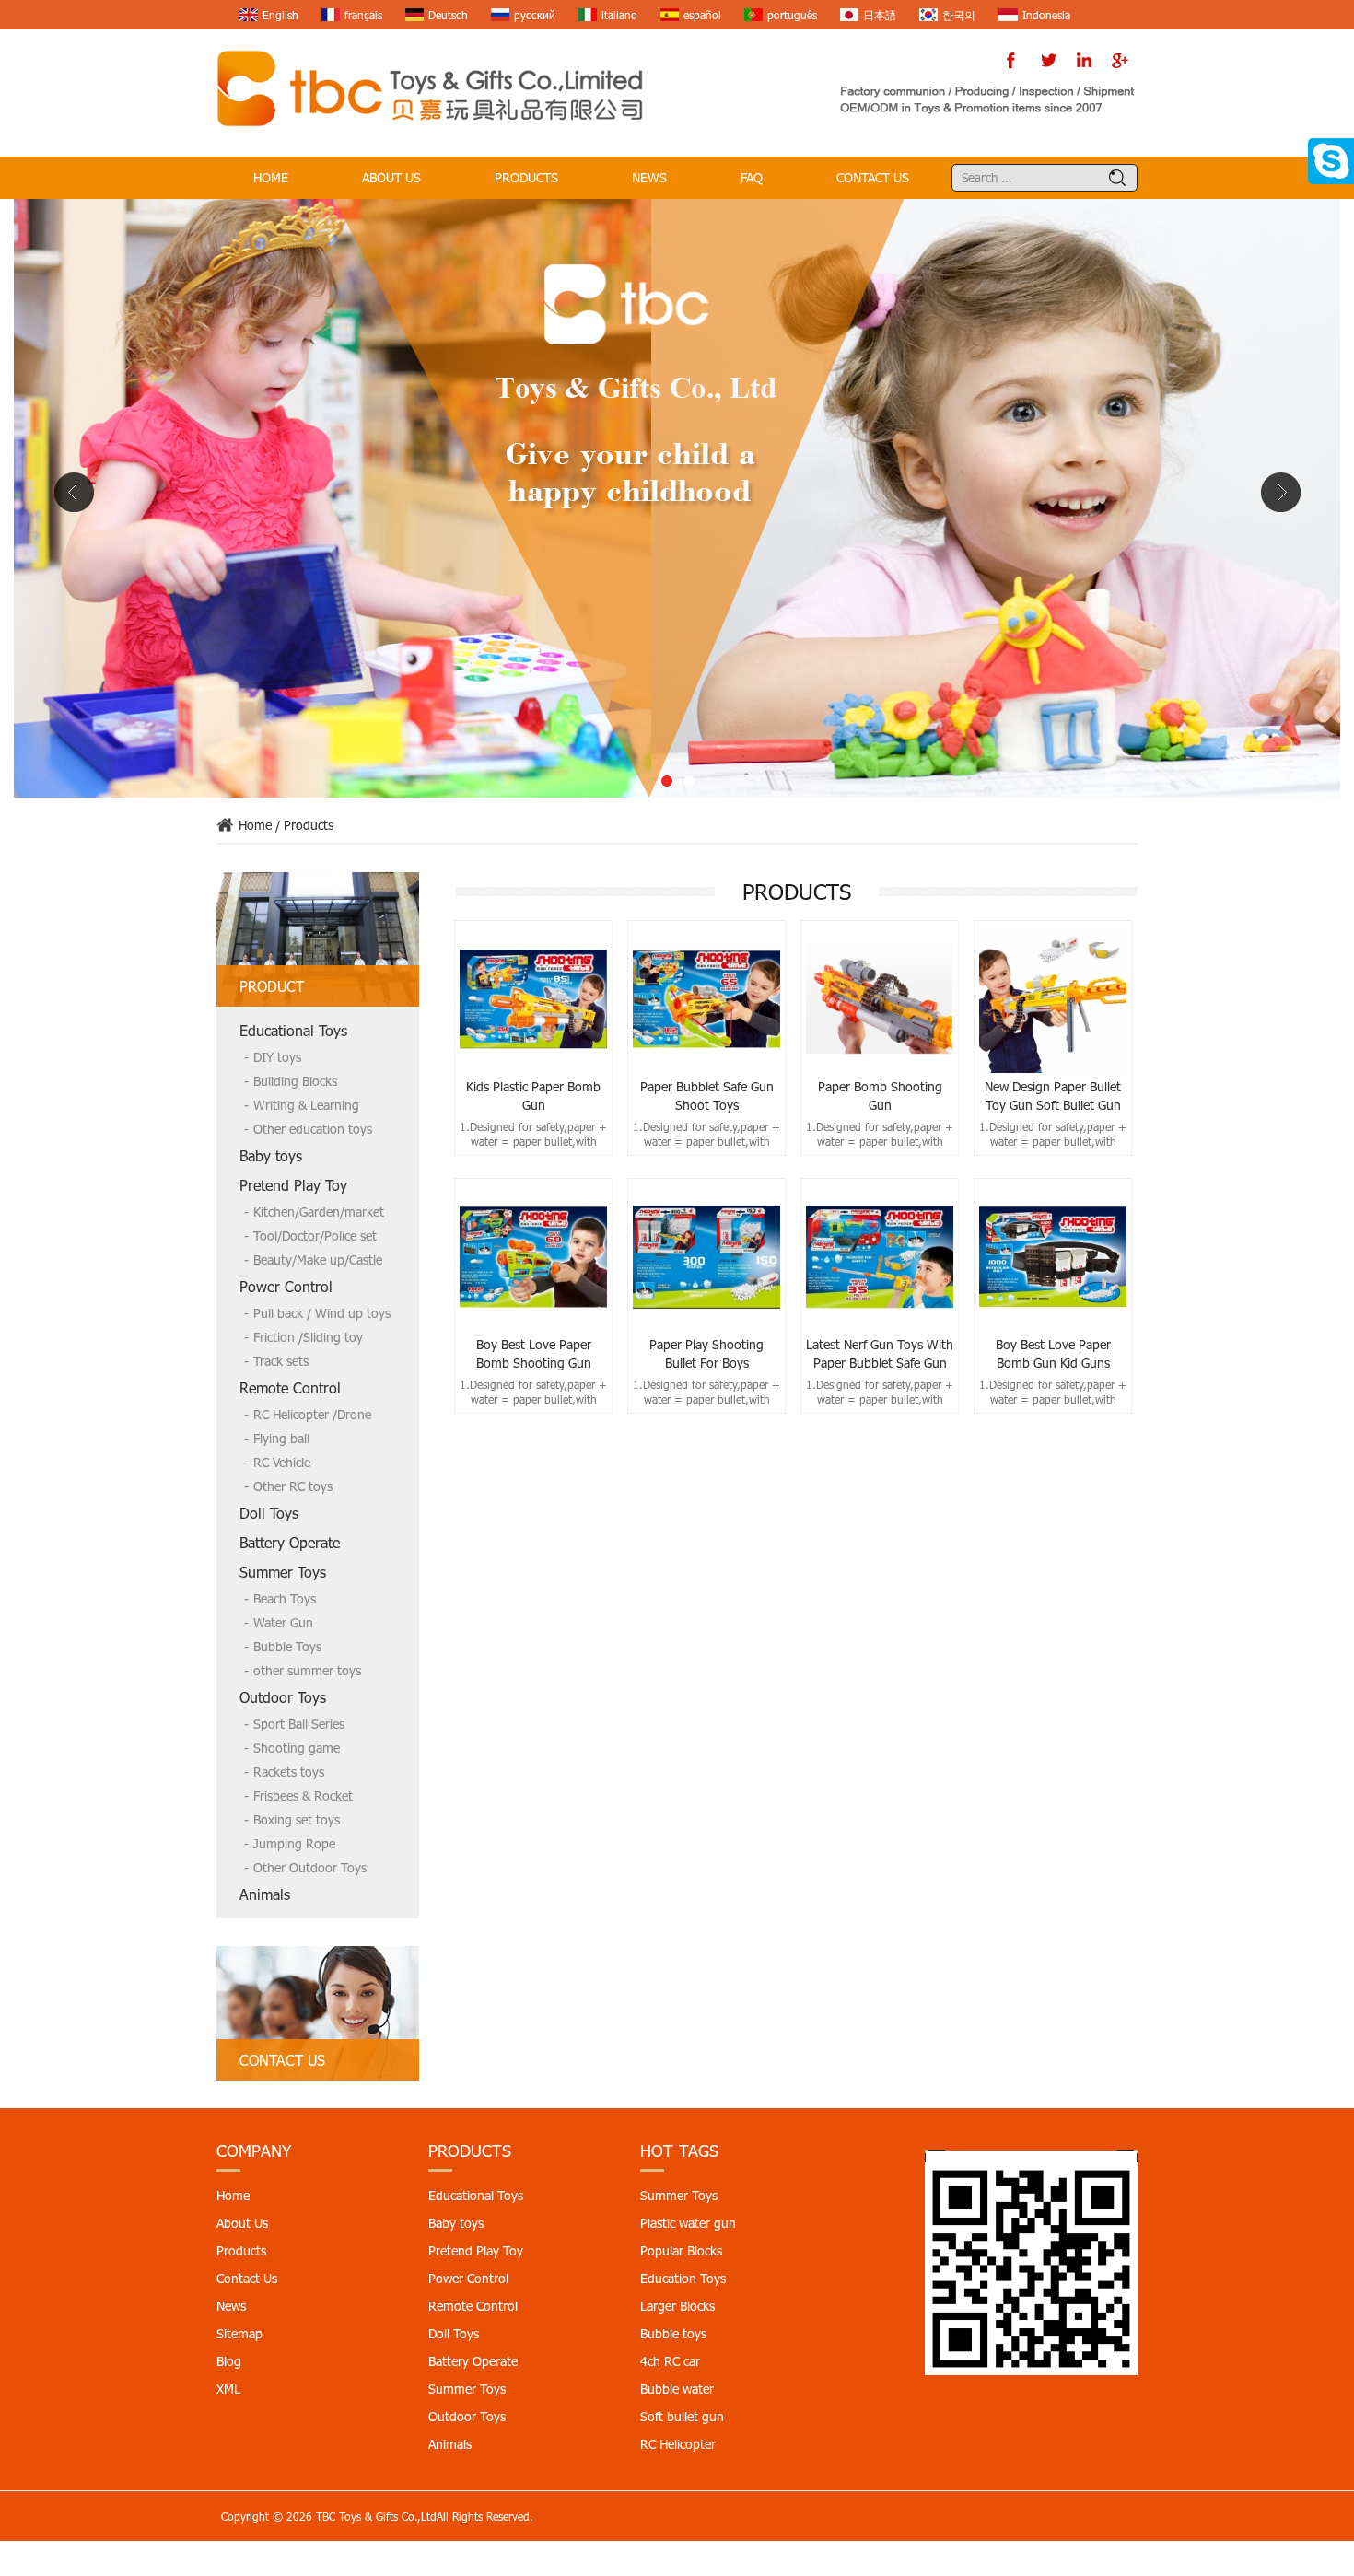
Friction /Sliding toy (308, 1337)
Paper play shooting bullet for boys (706, 1353)
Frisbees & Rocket (303, 1795)
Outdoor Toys (283, 1697)
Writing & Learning (306, 1105)
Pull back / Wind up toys (322, 1313)
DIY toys (277, 1057)
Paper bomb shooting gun (880, 1096)
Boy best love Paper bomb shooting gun (534, 1353)
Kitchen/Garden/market (319, 1212)
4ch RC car (670, 2361)
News (649, 177)
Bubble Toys (287, 1646)
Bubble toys (673, 2333)
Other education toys (313, 1129)
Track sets (281, 1361)
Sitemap (239, 2333)
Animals (265, 1894)
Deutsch (448, 15)
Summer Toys (283, 1572)
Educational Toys (293, 1030)
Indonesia (1046, 15)
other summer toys (307, 1670)
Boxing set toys (297, 1819)
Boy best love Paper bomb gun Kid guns (1053, 1353)
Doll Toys (269, 1513)
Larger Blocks (677, 2306)
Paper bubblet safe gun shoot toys (707, 1096)
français (363, 15)
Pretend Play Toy (293, 1185)
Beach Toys (285, 1598)
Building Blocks (295, 1081)
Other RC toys (293, 1486)
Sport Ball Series (299, 1724)
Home (271, 177)
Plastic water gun (688, 2223)
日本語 (880, 15)
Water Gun (283, 1622)
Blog (229, 2361)
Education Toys (683, 2278)
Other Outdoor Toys (310, 1867)
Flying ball (281, 1438)
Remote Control (290, 1387)
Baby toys (271, 1155)
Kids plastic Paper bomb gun (533, 1096)
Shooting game (297, 1748)
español (702, 15)
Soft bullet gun (682, 2416)
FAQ (752, 177)
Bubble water (677, 2389)
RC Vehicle (282, 1462)
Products (526, 177)
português (792, 15)
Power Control (286, 1286)
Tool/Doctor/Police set (315, 1236)
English (280, 15)
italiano (619, 15)
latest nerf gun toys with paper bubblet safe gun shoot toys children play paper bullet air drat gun (880, 1354)
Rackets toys (289, 1772)
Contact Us (873, 177)
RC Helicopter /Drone (312, 1414)
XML (228, 2389)
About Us (391, 177)
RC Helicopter (678, 2444)
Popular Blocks (681, 2250)
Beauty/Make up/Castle (318, 1259)
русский (535, 15)
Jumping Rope (294, 1843)
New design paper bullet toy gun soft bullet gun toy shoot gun (1053, 1096)
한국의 (959, 15)
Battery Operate (290, 1542)
